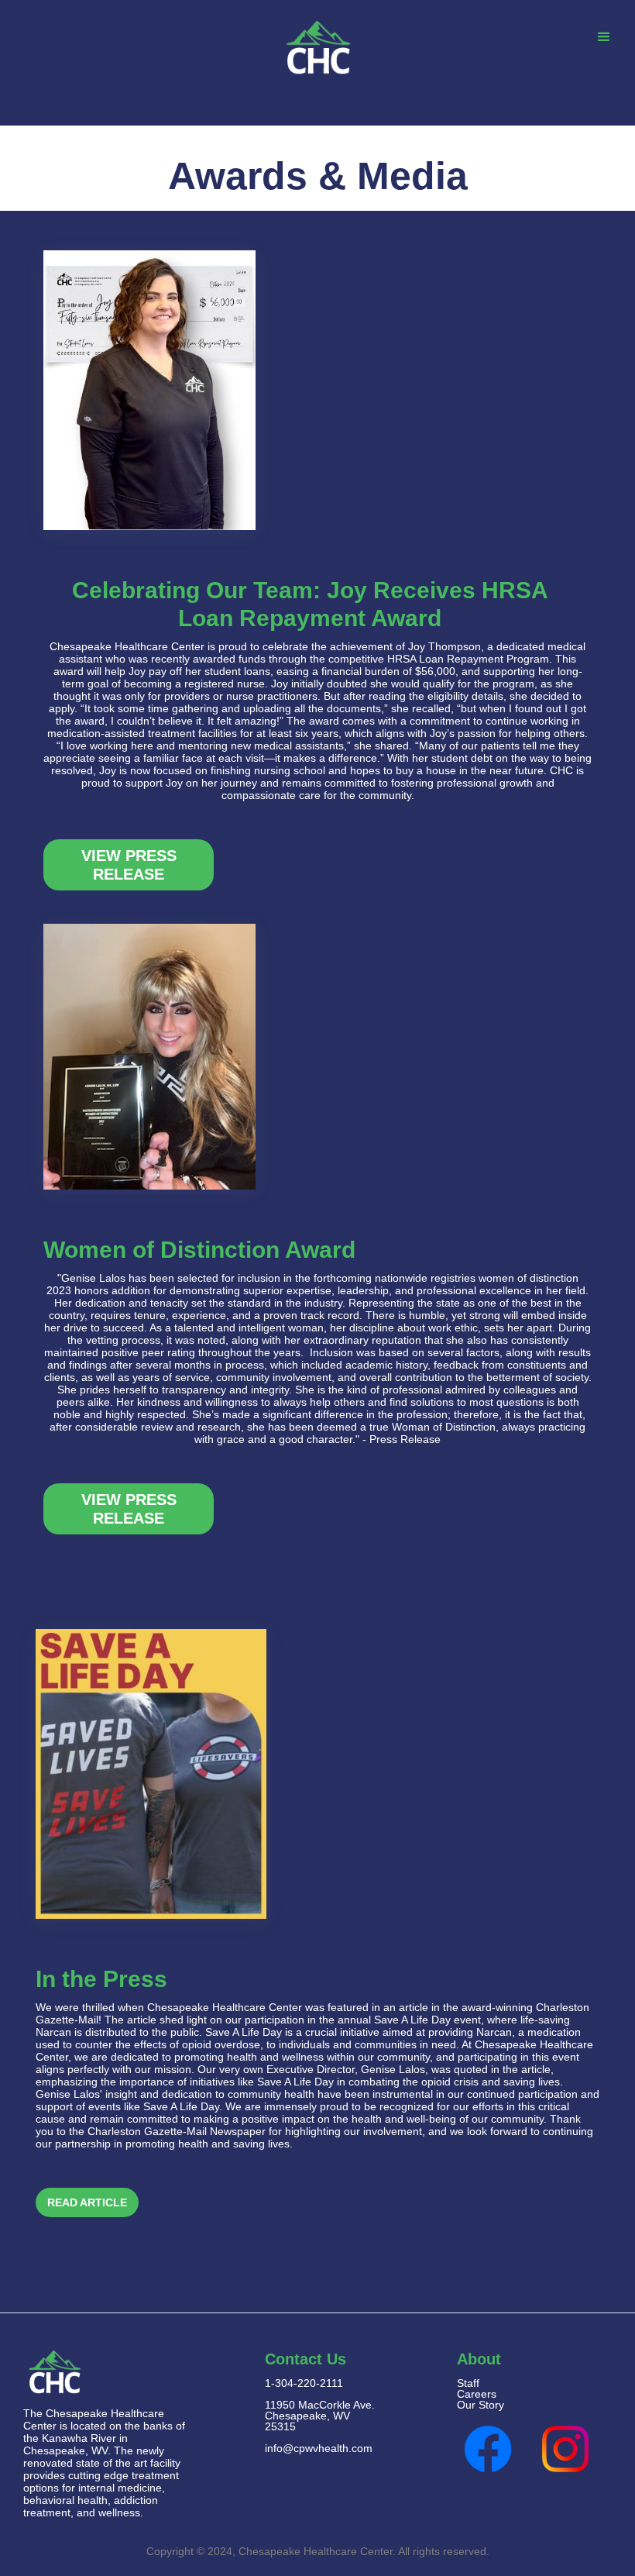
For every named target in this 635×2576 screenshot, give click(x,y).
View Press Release (129, 865)
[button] (604, 38)
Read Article (87, 2202)
